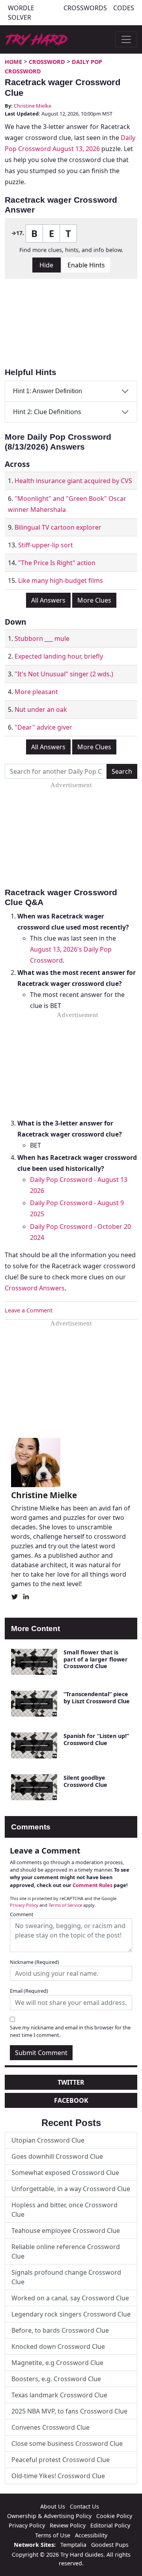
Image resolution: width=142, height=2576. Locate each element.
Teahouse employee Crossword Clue (66, 2231)
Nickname (35, 1962)
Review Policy (68, 2525)
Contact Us (84, 2506)
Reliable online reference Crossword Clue (66, 2251)
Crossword (47, 62)
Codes (124, 8)
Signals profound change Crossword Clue (66, 2277)
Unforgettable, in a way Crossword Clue (71, 2189)
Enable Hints (86, 265)
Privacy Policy (24, 1905)
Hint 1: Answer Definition (48, 391)
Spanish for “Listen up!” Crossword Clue (96, 1739)
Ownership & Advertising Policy (49, 2516)
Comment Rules (92, 1885)
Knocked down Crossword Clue (58, 2346)
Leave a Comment (29, 1310)
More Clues (94, 600)
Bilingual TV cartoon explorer (58, 527)
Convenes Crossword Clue (50, 2427)
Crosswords (85, 8)
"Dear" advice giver (43, 727)
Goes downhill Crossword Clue (57, 2156)
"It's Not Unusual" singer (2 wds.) (64, 674)
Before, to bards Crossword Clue (60, 2330)
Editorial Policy (110, 2525)
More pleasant (36, 692)
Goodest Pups (110, 2545)
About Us (53, 2506)
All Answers (48, 600)
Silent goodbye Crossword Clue (85, 1781)
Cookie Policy (114, 2516)
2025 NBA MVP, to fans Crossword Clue (69, 2411)
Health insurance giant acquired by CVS (73, 481)
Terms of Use (53, 2535)
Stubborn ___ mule (42, 638)
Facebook (71, 2100)
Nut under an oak (41, 709)
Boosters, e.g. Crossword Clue (56, 2379)
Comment (22, 1914)
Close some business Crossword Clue (67, 2443)
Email (29, 1991)
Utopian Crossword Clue (48, 2140)
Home (13, 62)
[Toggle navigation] (126, 39)
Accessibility (91, 2535)
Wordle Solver (21, 13)
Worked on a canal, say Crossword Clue (70, 2298)
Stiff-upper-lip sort (46, 545)
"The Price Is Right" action (57, 563)
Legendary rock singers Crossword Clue (71, 2314)
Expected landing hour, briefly (59, 656)
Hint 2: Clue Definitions (47, 412)
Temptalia (73, 2545)
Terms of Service (65, 1905)
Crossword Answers (35, 1288)
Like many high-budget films (61, 581)
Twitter (71, 2082)
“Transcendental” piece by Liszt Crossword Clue (97, 1697)
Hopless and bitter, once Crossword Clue (64, 2210)
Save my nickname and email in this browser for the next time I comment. (70, 2031)
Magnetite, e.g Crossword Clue (57, 2363)
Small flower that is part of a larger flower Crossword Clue (96, 1659)
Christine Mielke (33, 106)
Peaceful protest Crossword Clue (61, 2460)
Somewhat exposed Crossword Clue (65, 2173)
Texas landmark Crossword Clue (59, 2395)
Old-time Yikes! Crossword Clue (58, 2476)
